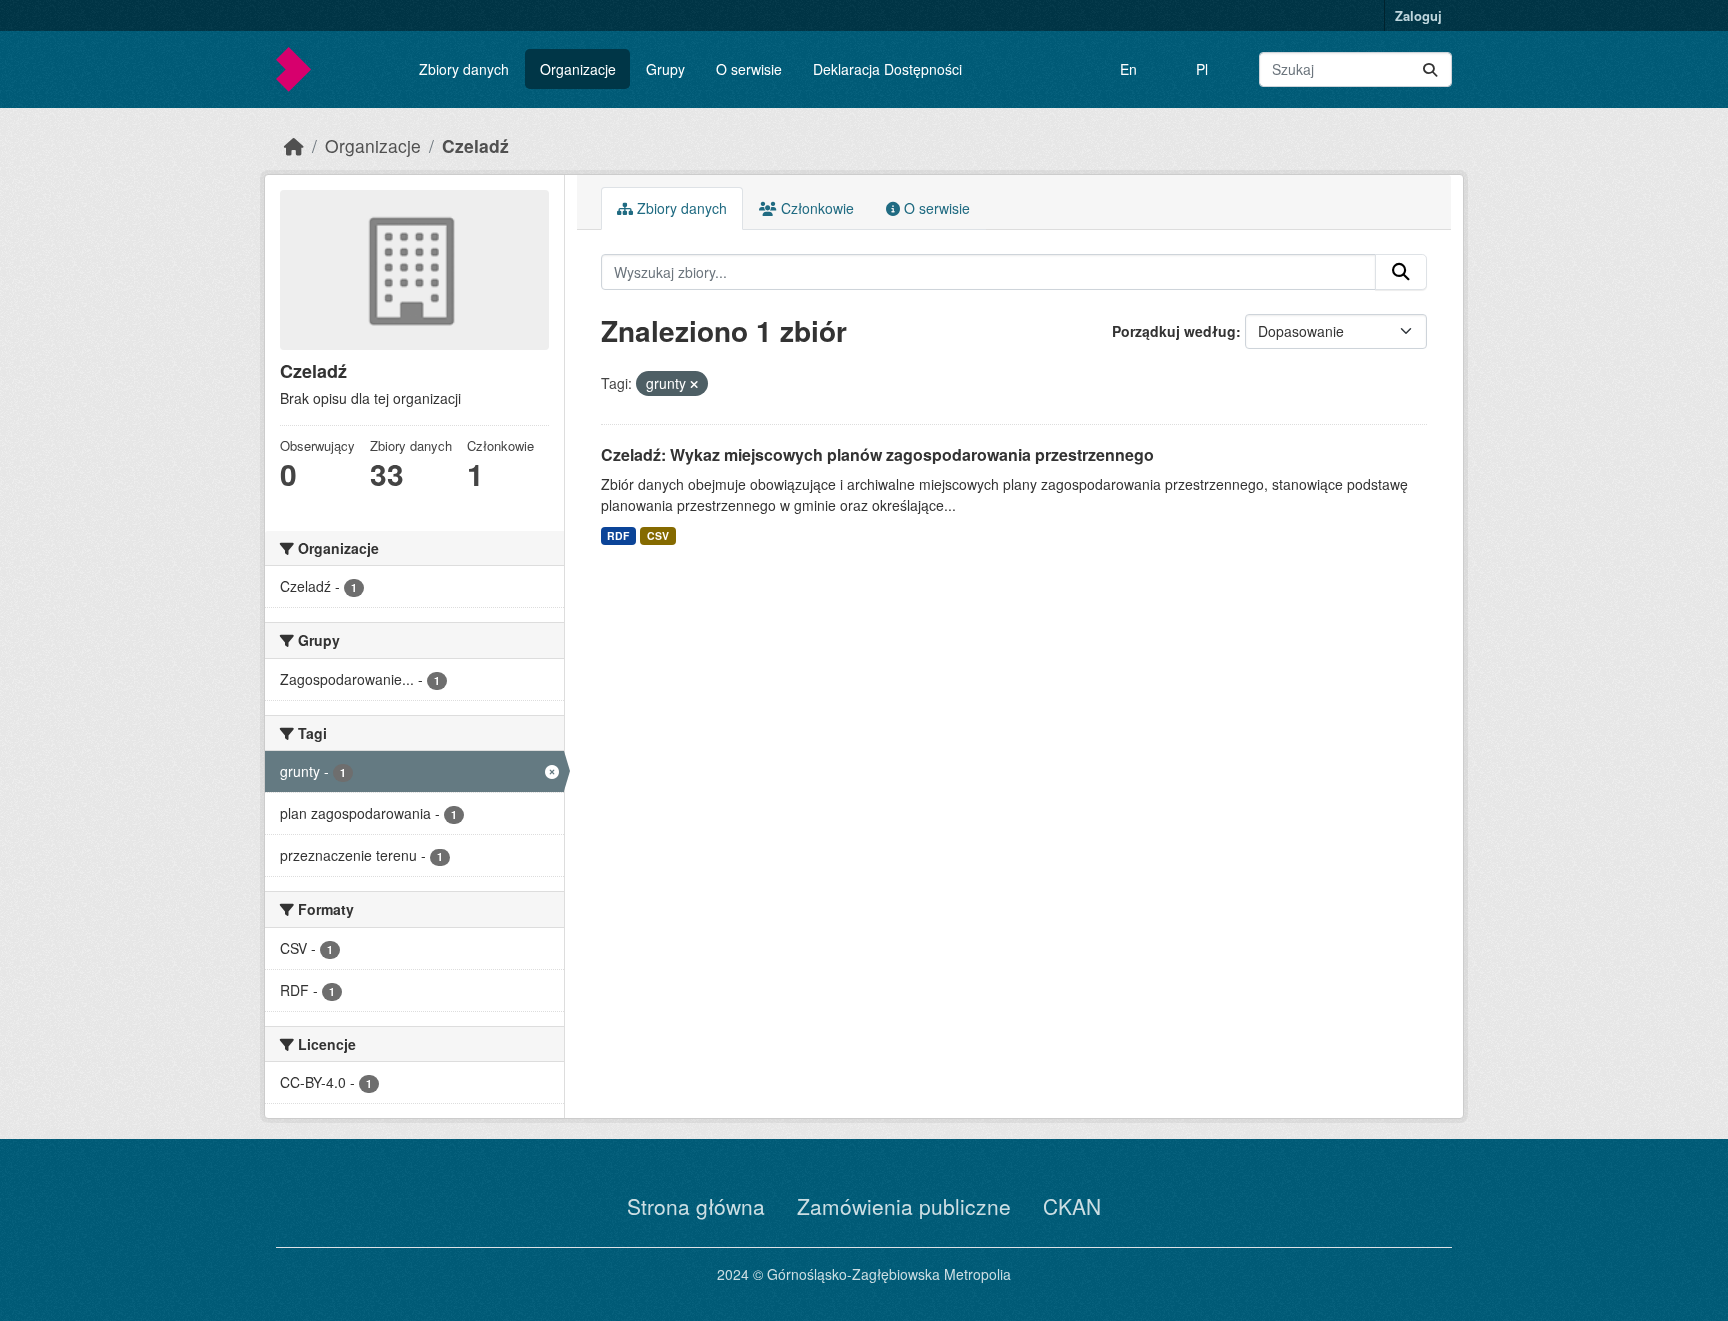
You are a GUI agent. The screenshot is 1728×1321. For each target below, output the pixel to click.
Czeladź (475, 145)
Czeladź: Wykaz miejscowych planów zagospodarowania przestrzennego (877, 454)
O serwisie (749, 69)
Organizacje (578, 69)
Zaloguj (1418, 15)
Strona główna (696, 1206)
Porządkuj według (1174, 331)
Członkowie (815, 208)
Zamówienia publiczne (904, 1206)
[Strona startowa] (294, 145)
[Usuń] (694, 384)
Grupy (665, 69)
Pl (1202, 69)
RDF (618, 535)
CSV (658, 535)
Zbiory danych (464, 69)
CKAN (1072, 1206)
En (1128, 69)
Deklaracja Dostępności (887, 69)
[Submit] (1430, 69)
